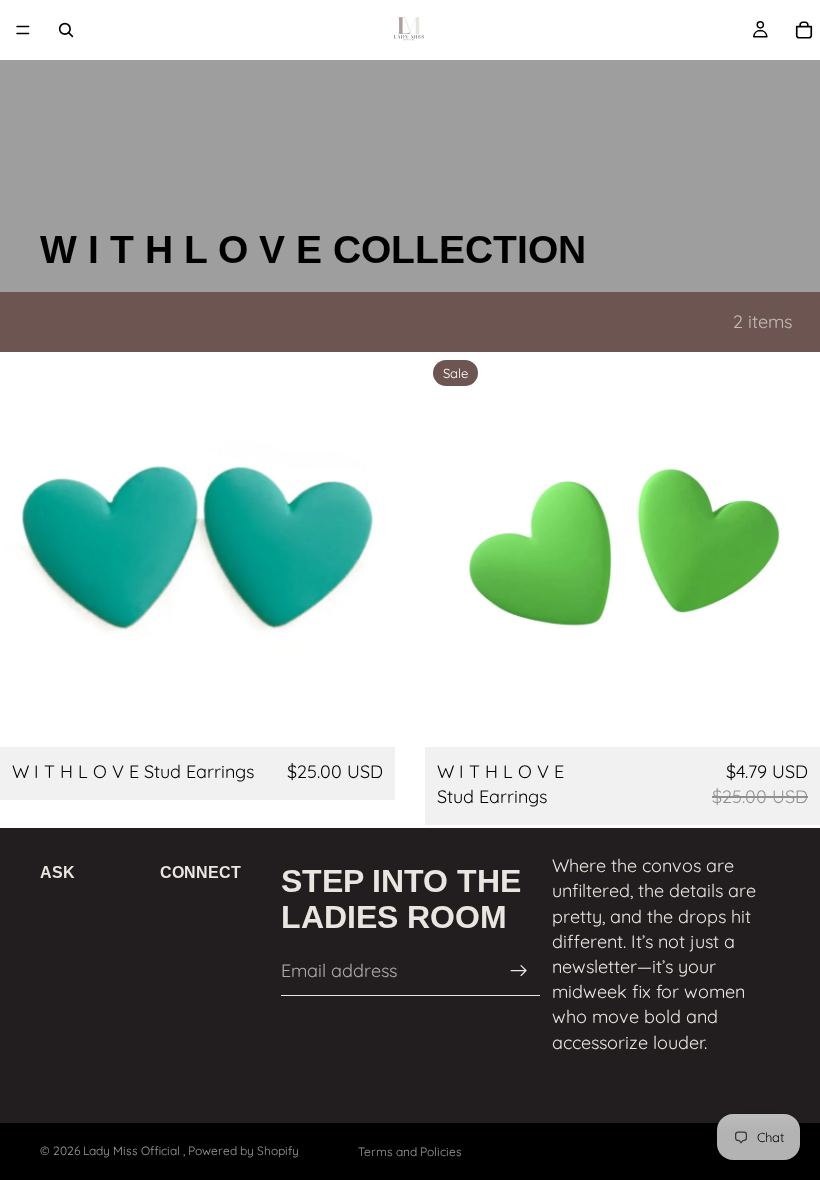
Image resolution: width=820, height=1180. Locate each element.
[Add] (364, 716)
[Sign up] (519, 971)
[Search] (66, 30)
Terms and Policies (410, 1151)
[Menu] (23, 30)
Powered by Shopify (243, 1150)
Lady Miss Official (133, 1150)
